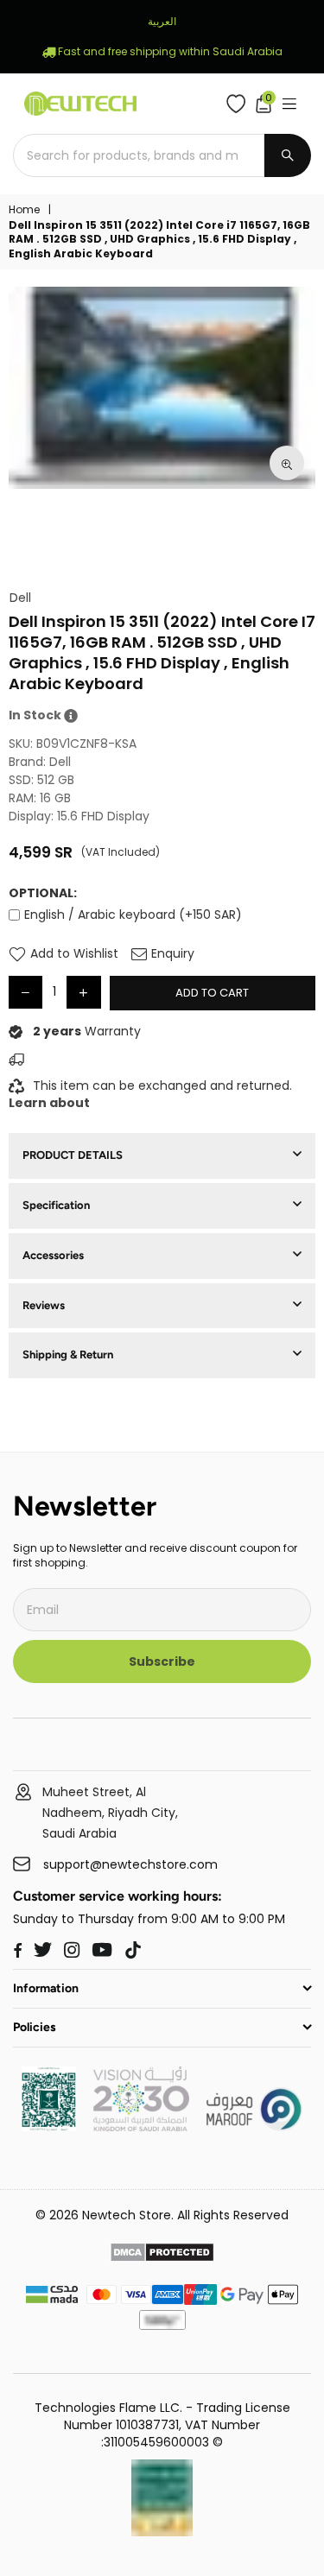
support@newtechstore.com (130, 1865)
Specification (56, 1205)
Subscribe (162, 1661)
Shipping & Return (68, 1354)
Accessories (53, 1255)
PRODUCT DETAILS (73, 1155)
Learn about (49, 1103)
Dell (20, 598)
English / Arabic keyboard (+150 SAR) (133, 915)
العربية (162, 21)
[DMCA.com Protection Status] (162, 2255)
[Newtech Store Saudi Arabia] (49, 2127)
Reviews (44, 1305)
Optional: (43, 893)
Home (24, 210)
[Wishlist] (240, 104)
